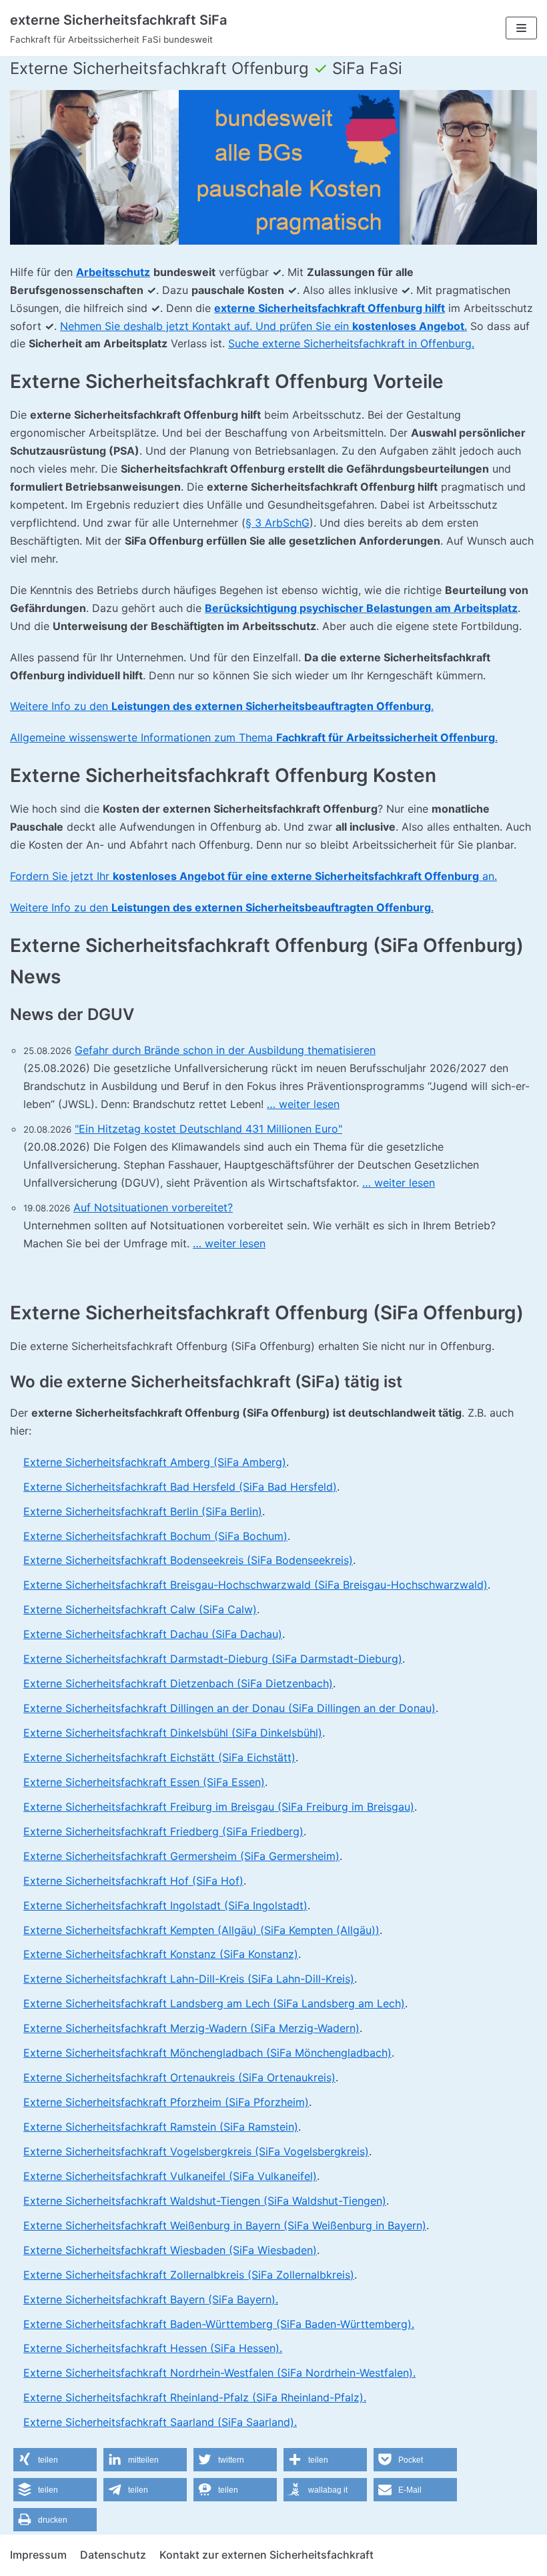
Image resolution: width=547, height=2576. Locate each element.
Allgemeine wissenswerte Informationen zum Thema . (254, 737)
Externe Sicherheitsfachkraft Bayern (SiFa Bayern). (151, 2299)
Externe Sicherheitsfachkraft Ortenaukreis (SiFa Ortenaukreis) (179, 2077)
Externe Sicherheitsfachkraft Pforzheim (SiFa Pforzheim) (166, 2102)
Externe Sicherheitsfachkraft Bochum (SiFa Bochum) (155, 1536)
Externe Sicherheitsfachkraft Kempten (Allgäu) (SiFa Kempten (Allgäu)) (201, 1930)
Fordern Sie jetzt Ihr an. (253, 876)
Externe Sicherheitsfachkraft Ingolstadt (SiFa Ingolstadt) (165, 1905)
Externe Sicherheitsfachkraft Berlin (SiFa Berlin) (143, 1511)
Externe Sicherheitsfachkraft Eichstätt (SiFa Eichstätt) (159, 1757)
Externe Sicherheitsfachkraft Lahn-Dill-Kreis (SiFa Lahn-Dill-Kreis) (189, 1979)
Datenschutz (113, 2555)
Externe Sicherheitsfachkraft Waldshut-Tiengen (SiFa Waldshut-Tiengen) (205, 2201)
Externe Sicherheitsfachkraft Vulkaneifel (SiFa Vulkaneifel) (170, 2176)
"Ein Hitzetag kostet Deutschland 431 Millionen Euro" (208, 1129)
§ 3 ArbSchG (278, 523)
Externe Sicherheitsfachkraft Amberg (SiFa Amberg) (155, 1462)
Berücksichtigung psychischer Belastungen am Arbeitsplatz (361, 608)
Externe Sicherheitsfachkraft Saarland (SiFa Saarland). (160, 2422)
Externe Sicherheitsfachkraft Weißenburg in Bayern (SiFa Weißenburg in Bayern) (225, 2225)
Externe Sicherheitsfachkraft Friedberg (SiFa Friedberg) (163, 1831)
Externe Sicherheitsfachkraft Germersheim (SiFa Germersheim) (181, 1856)
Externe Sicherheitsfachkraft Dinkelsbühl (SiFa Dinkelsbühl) (173, 1733)
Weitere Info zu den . (222, 706)
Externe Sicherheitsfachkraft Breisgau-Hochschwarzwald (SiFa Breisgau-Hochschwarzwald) (255, 1585)
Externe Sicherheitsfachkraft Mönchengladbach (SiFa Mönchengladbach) (207, 2053)
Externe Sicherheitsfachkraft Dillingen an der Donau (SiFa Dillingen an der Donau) (229, 1708)
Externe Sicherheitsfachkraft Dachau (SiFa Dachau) (153, 1634)
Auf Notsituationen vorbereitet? (153, 1207)
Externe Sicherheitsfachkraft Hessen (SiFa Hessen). (153, 2348)
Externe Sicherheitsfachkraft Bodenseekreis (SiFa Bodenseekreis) (188, 1560)
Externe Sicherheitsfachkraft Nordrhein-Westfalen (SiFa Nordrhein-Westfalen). (219, 2373)
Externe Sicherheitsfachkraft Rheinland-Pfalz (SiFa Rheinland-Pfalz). (195, 2397)
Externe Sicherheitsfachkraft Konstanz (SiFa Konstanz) (161, 1954)
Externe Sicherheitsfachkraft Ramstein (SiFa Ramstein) (161, 2127)
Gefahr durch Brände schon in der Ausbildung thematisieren (225, 1050)
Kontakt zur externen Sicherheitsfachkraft (266, 2555)
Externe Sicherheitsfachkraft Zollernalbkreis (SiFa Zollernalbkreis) (189, 2275)
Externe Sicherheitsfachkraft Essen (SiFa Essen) (144, 1782)
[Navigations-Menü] (521, 28)
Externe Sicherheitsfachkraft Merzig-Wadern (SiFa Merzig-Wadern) (191, 2028)
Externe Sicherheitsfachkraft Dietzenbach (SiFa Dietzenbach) (178, 1683)
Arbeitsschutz (113, 272)
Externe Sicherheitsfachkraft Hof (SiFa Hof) (133, 1881)
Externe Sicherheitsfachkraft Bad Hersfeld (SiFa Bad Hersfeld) (180, 1487)
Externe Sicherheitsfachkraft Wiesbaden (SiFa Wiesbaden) (170, 2250)
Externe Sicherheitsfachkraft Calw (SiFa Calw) (140, 1609)
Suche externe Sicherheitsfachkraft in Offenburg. (351, 343)
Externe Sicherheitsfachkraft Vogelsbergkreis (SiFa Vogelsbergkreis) (196, 2151)
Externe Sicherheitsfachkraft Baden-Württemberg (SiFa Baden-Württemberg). (219, 2324)
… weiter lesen (303, 1104)
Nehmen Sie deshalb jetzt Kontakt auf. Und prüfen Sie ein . (263, 326)
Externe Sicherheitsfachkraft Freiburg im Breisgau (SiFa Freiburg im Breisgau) (219, 1807)
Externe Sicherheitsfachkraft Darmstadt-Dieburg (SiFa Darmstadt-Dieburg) (213, 1659)
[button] (55, 2460)
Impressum (38, 2555)
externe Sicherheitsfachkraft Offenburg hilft (330, 308)
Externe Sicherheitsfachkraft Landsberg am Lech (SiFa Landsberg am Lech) (214, 2003)
